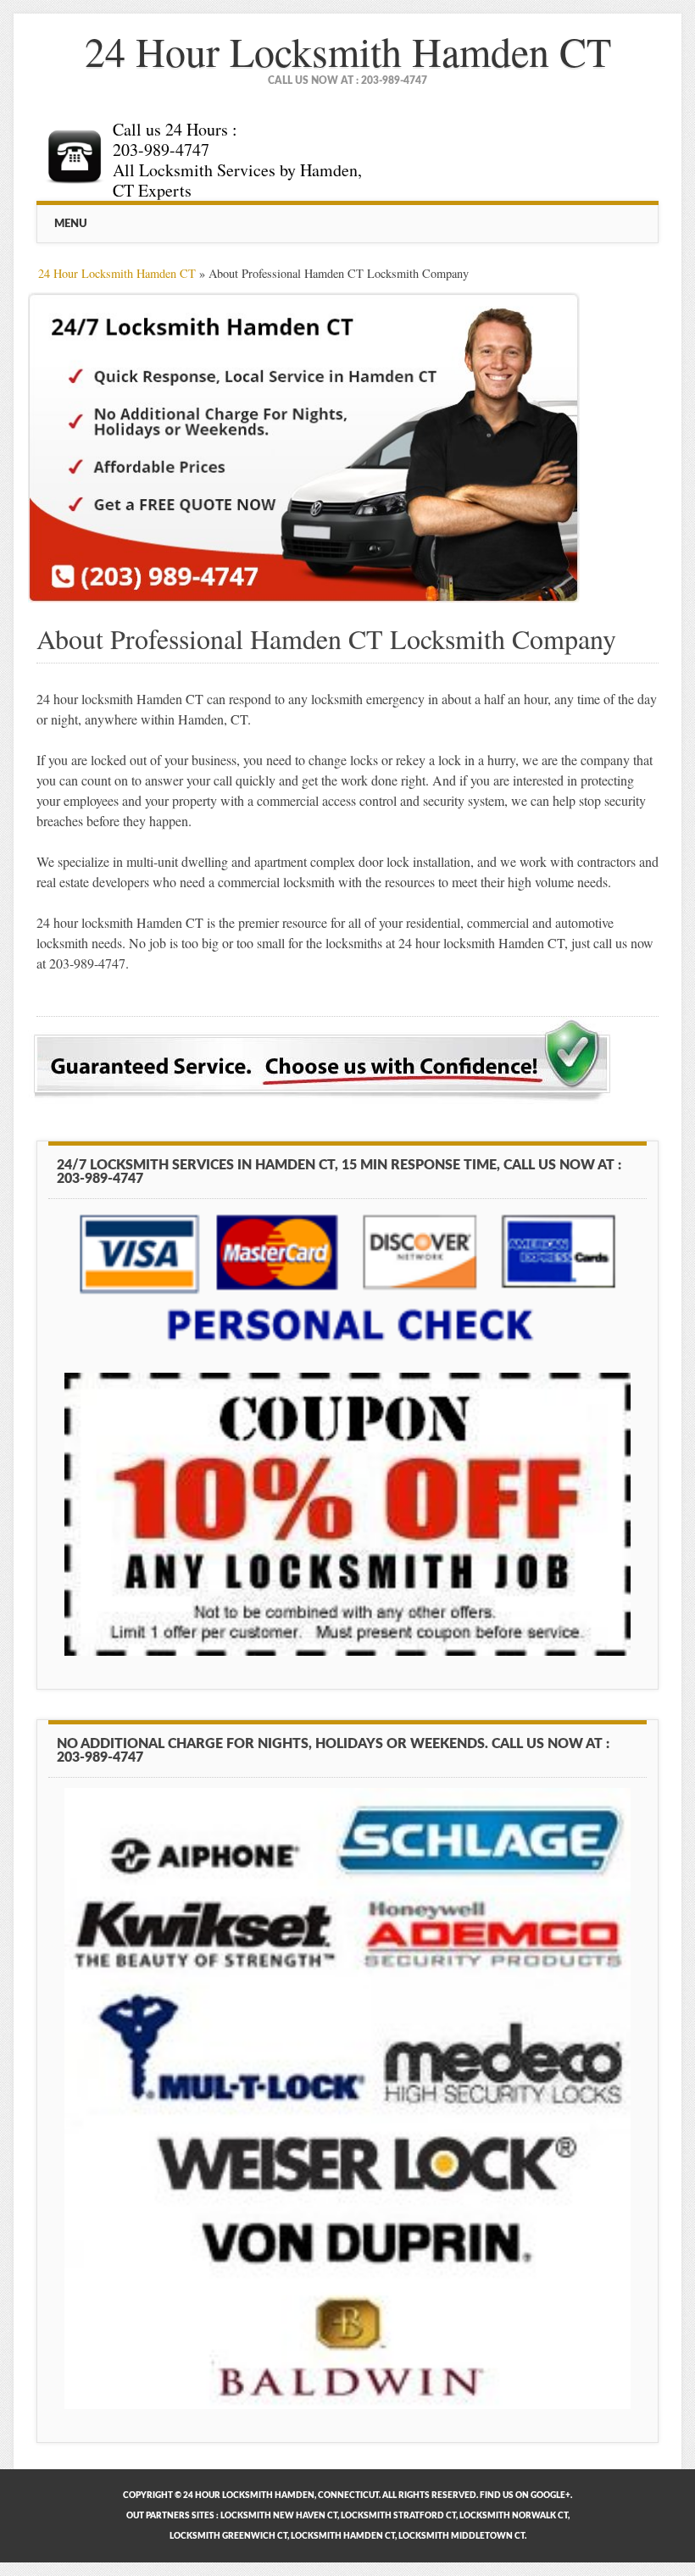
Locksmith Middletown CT (461, 2536)
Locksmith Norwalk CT (514, 2516)
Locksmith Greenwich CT (228, 2536)
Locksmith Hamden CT (343, 2536)
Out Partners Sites (170, 2516)
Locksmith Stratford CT (398, 2516)
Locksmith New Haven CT (279, 2516)
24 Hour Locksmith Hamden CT (348, 51)
